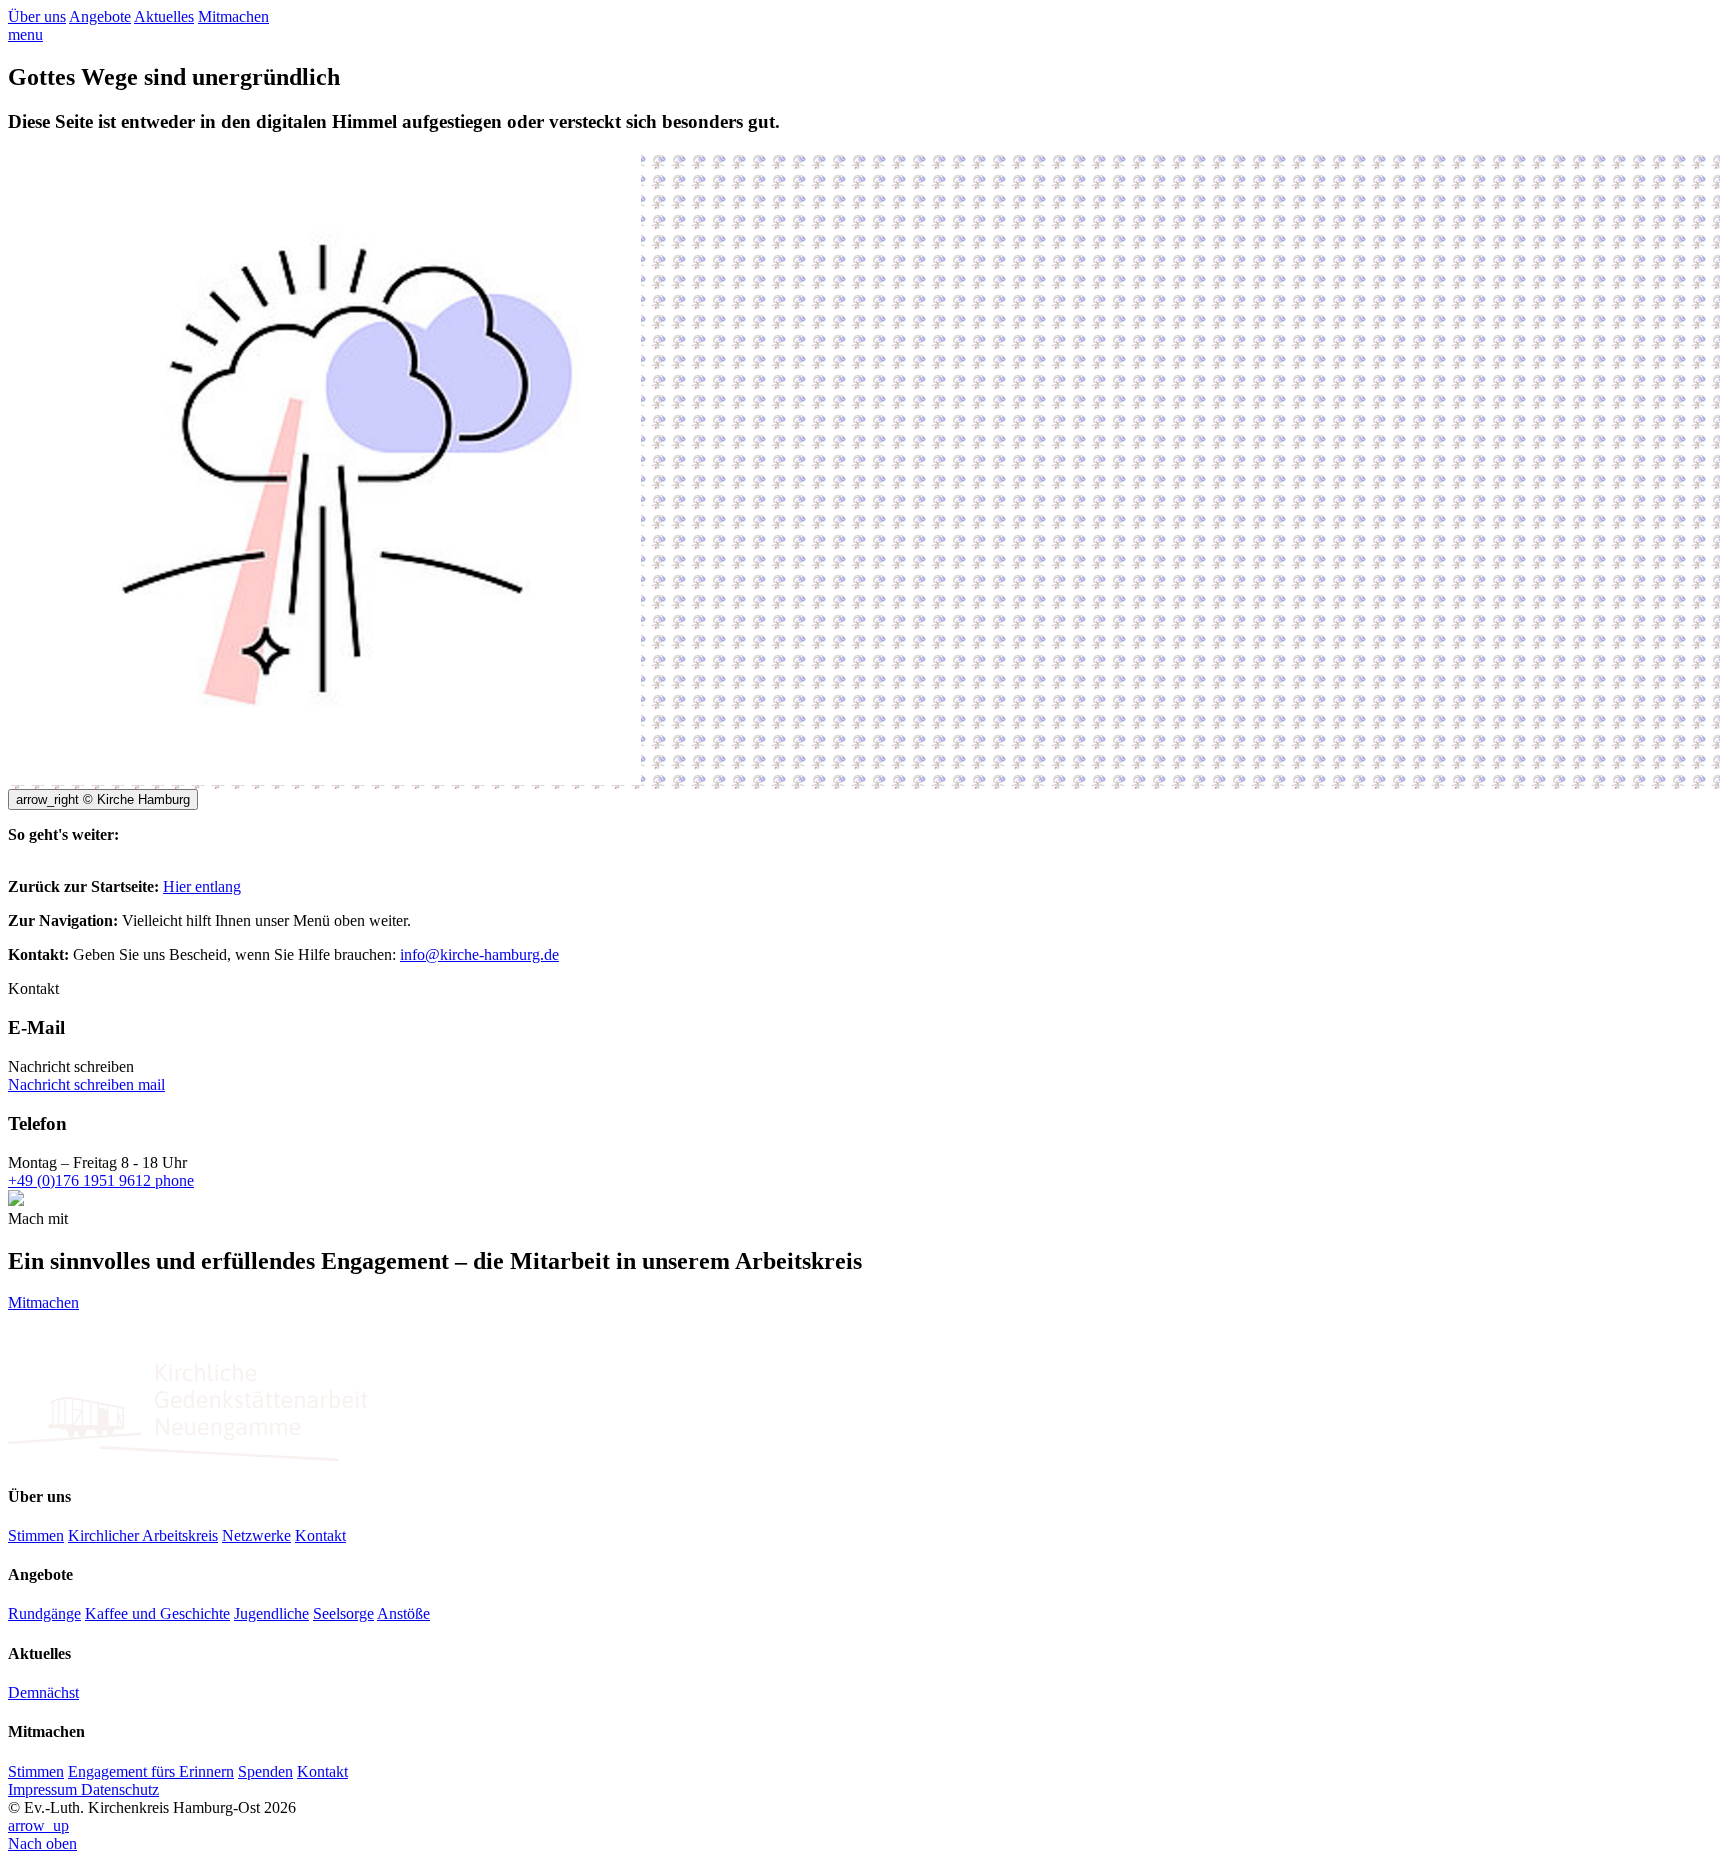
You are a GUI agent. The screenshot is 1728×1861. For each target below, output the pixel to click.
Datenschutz (120, 1789)
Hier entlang (202, 886)
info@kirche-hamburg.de (479, 954)
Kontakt (320, 1535)
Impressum (44, 1789)
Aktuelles (164, 16)
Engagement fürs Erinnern (151, 1771)
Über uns (37, 16)
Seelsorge (343, 1613)
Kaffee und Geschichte (157, 1613)
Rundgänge (44, 1613)
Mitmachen (233, 16)
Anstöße (403, 1613)
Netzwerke (256, 1535)
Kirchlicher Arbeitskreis (143, 1535)
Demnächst (43, 1692)
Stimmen (36, 1535)
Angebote (100, 16)
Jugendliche (271, 1613)
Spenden (265, 1771)
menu (25, 34)
